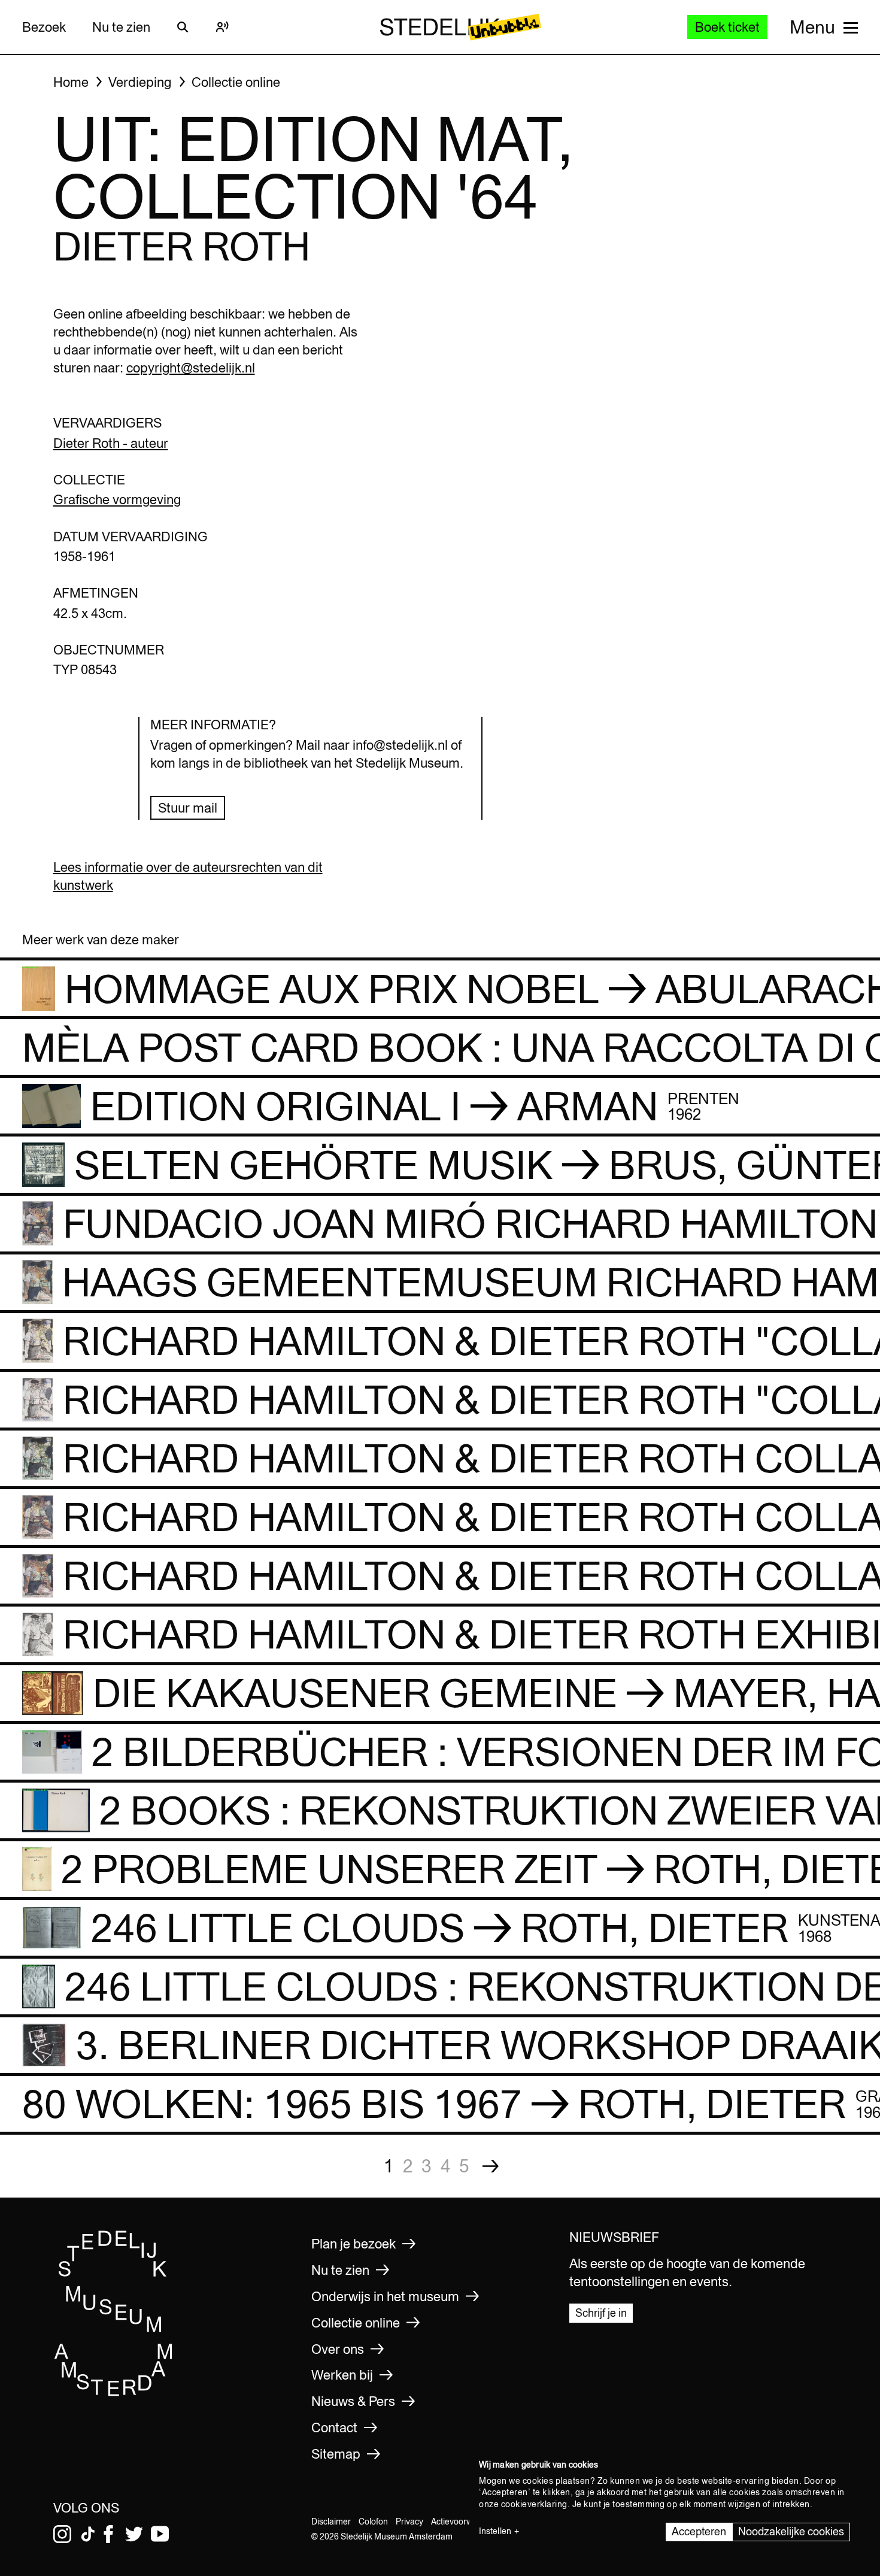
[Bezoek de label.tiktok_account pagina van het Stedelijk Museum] (88, 2534)
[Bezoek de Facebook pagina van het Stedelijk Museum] (108, 2534)
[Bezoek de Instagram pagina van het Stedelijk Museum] (62, 2534)
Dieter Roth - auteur (111, 443)
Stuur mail (188, 808)
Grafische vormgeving (117, 499)
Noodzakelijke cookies (791, 2531)
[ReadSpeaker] (223, 27)
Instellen (495, 2531)
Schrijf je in (601, 2313)
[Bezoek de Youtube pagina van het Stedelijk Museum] (160, 2534)
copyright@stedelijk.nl (191, 368)
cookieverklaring (534, 2504)
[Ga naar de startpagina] (114, 2392)
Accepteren (699, 2531)
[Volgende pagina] (491, 2166)
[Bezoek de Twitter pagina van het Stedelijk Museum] (134, 2534)
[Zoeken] (183, 27)
